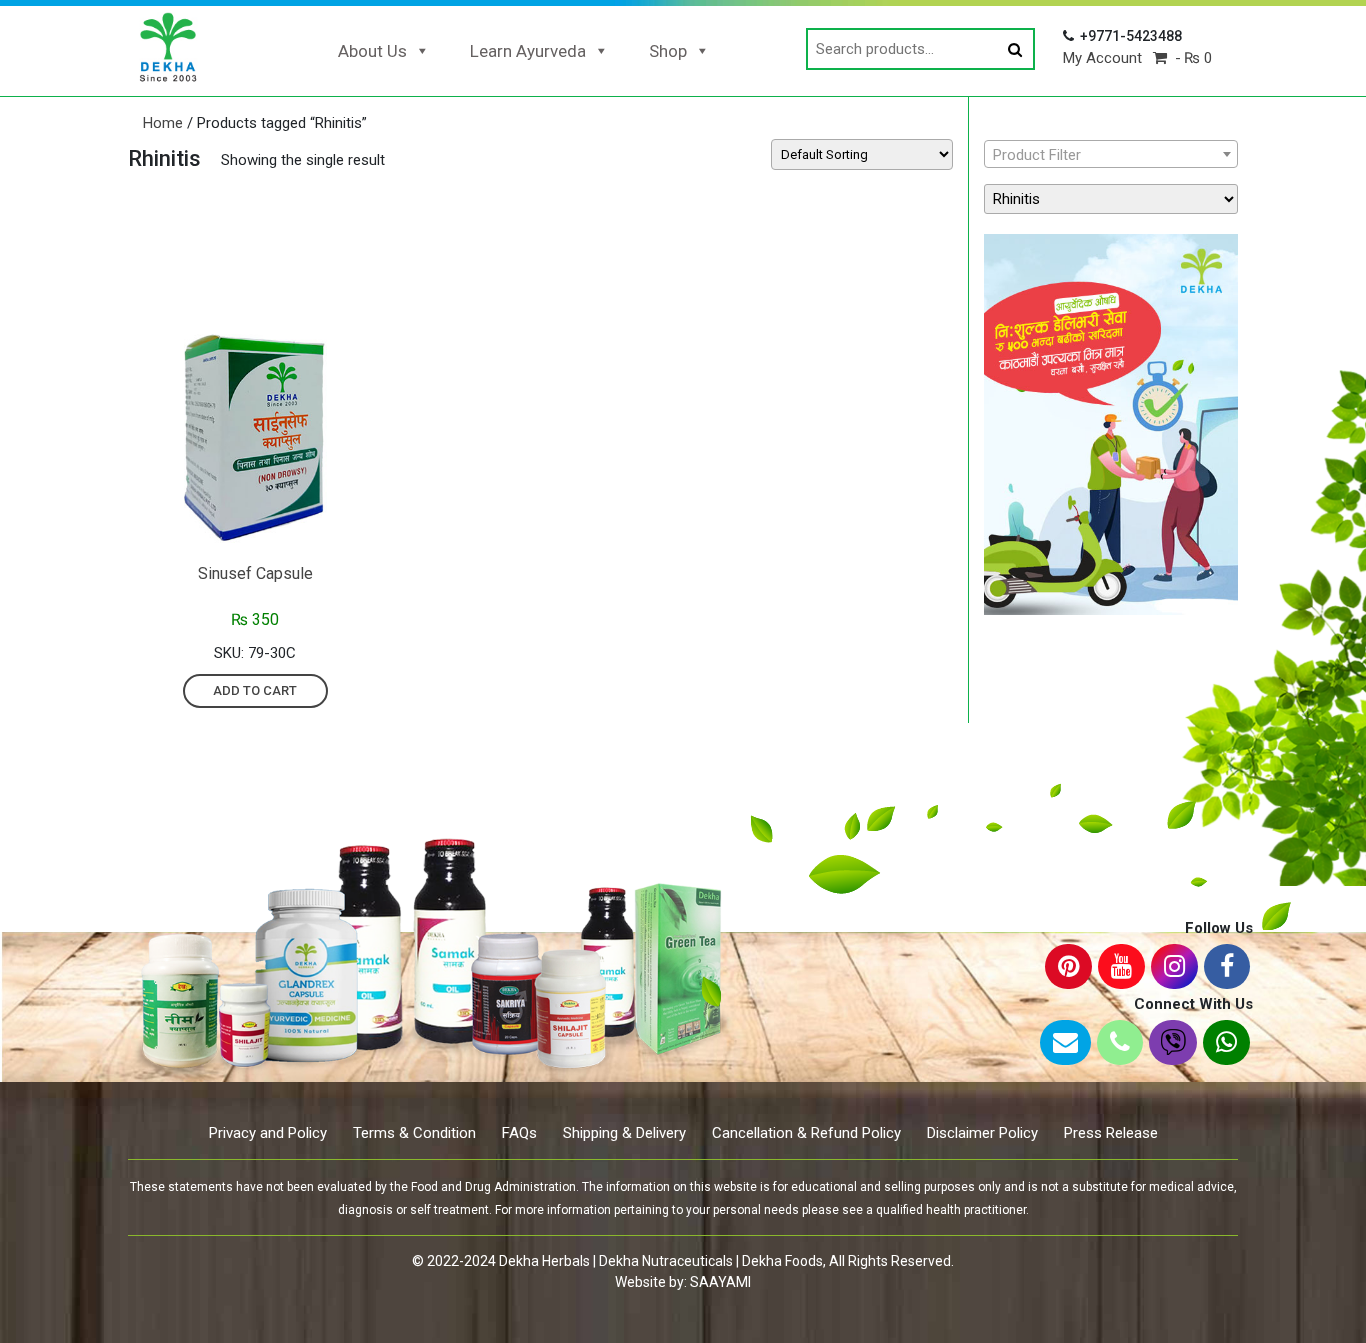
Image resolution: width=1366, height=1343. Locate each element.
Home (163, 123)
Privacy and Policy (268, 1133)
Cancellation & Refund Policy (806, 1133)
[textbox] (1111, 155)
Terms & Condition (414, 1133)
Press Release (1111, 1133)
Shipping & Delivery (624, 1133)
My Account (1102, 58)
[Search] (1015, 50)
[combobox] (1111, 154)
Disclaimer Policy (982, 1133)
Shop (668, 51)
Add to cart (255, 690)
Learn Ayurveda (528, 51)
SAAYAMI (720, 1282)
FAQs (519, 1133)
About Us (372, 51)
